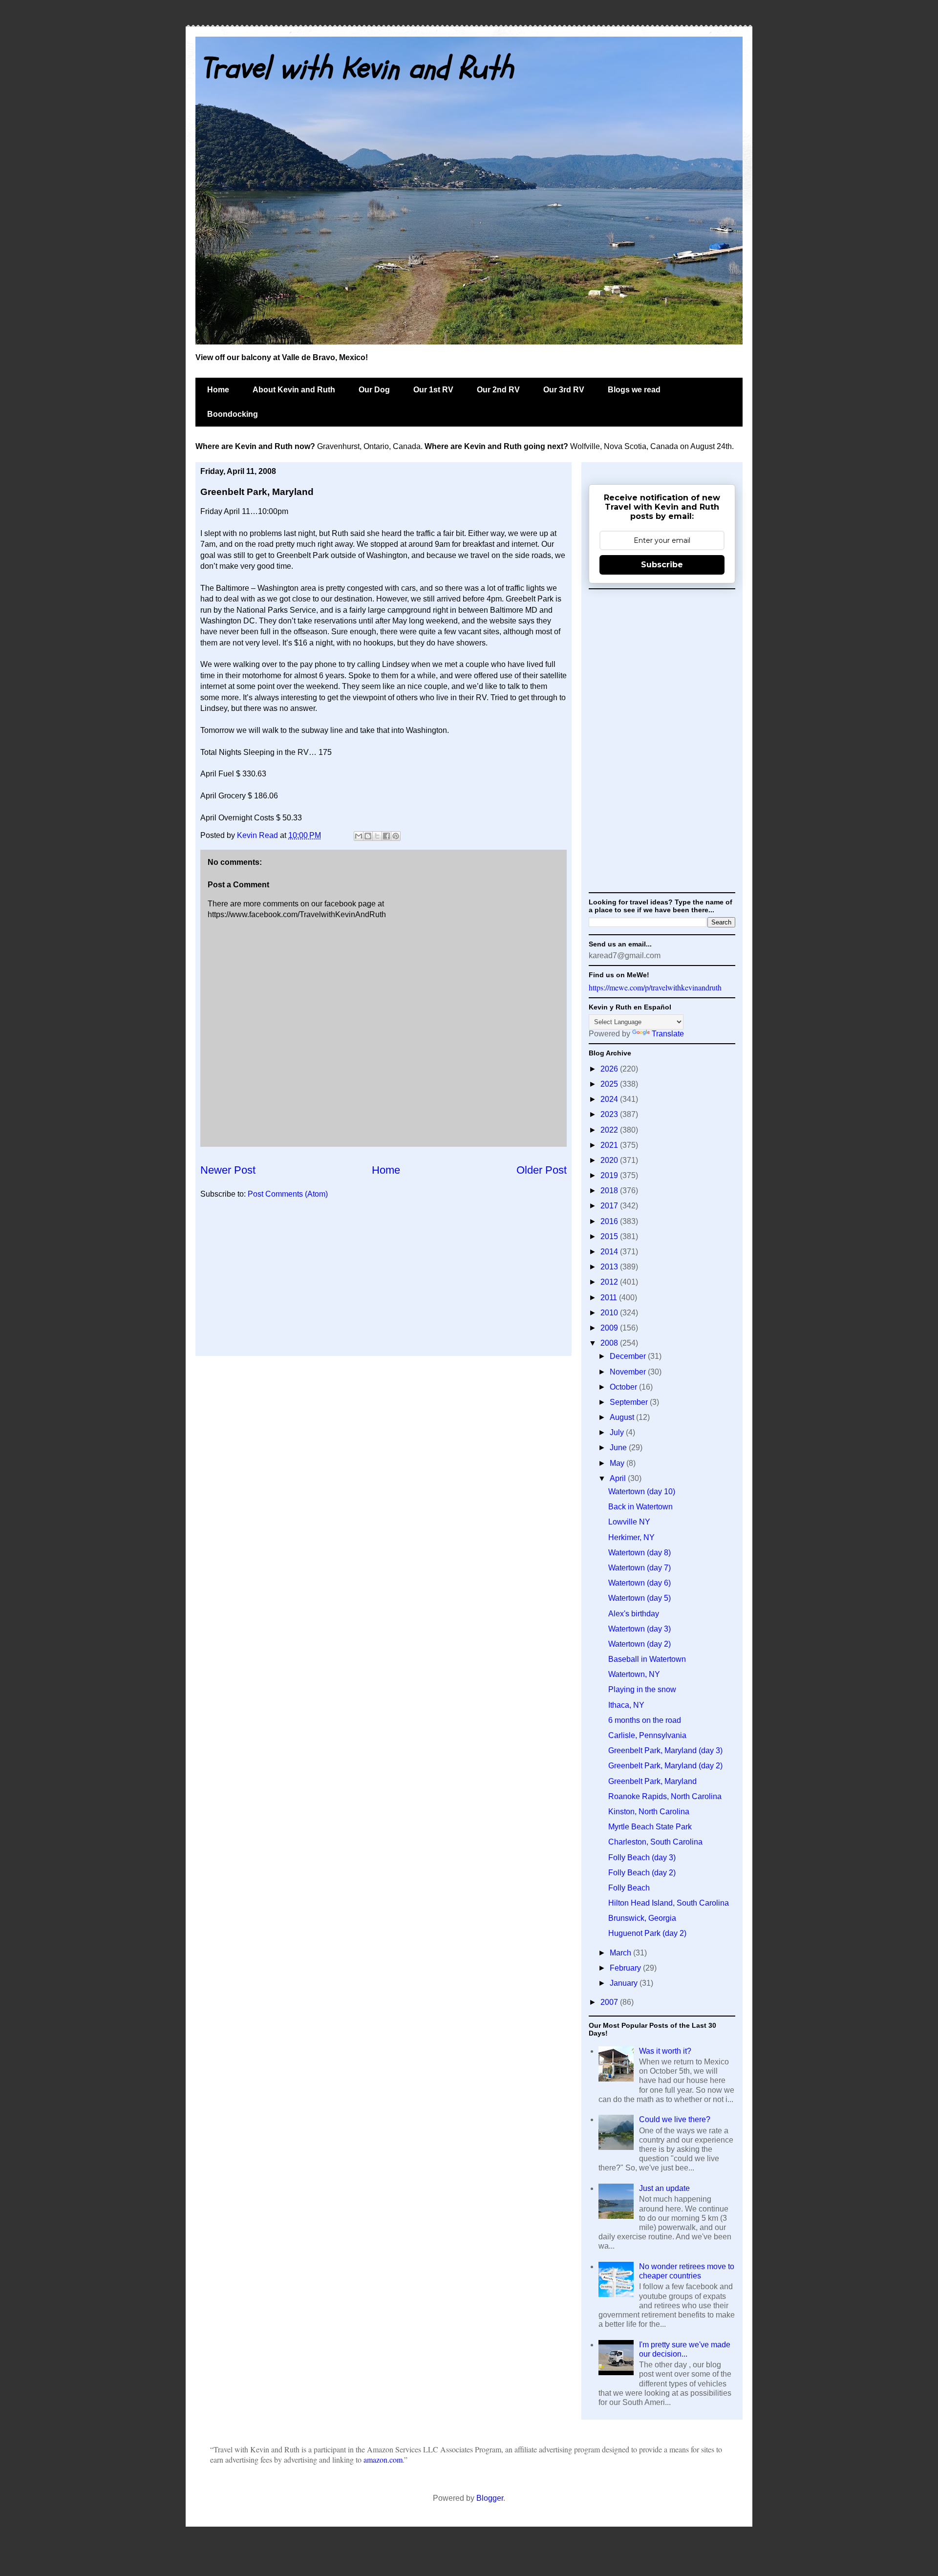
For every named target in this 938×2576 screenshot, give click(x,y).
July (618, 1432)
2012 (610, 1282)
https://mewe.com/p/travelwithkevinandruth (655, 987)
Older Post (542, 1170)
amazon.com (383, 2459)
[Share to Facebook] (386, 836)
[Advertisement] (384, 1283)
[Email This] (359, 836)
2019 (610, 1175)
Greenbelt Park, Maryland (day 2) (665, 1766)
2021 (610, 1145)
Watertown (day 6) (640, 1583)
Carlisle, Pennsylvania (647, 1735)
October (624, 1387)
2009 (610, 1328)
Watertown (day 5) (640, 1598)
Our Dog (374, 390)
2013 (610, 1267)
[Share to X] (377, 836)
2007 (610, 2002)
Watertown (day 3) (640, 1629)
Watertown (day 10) (642, 1492)
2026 (610, 1069)
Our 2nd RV (498, 390)
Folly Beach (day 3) (642, 1857)
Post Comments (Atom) (288, 1194)
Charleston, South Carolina (655, 1842)
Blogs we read (634, 390)
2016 (610, 1221)
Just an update (664, 2188)
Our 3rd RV (564, 390)
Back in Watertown (640, 1507)
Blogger (490, 2498)
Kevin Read (258, 835)
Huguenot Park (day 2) (647, 1933)
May (618, 1463)
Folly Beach (629, 1888)
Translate (668, 1034)
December (629, 1356)
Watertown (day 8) (640, 1553)
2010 (610, 1313)
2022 (610, 1130)
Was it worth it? (665, 2051)
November (629, 1372)
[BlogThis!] (368, 836)
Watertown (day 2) (640, 1644)
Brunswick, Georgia (642, 1918)
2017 (610, 1206)
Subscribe (662, 565)
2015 (610, 1236)
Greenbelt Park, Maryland (652, 1781)
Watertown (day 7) (640, 1568)
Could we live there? (675, 2119)
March (621, 1953)
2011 (610, 1298)
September (630, 1402)
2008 (610, 1343)
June (619, 1448)
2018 (610, 1191)
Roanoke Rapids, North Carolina (665, 1796)
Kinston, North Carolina (649, 1812)
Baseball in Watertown (647, 1659)
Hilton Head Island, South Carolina (669, 1903)
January (625, 1983)
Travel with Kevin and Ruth (357, 68)
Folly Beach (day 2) (642, 1873)
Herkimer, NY (631, 1537)
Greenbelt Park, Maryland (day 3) (665, 1750)
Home (218, 390)
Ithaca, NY (626, 1705)
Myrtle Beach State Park (650, 1827)
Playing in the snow (642, 1689)
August (623, 1417)
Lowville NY (629, 1522)
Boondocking (233, 414)
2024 (610, 1099)
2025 (610, 1084)
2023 (610, 1114)
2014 (610, 1252)
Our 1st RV (433, 390)
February (626, 1968)
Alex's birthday (634, 1614)
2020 (610, 1160)
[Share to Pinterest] (396, 836)
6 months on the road (645, 1720)
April (619, 1478)
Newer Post (228, 1170)
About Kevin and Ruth (294, 390)
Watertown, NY (634, 1674)
